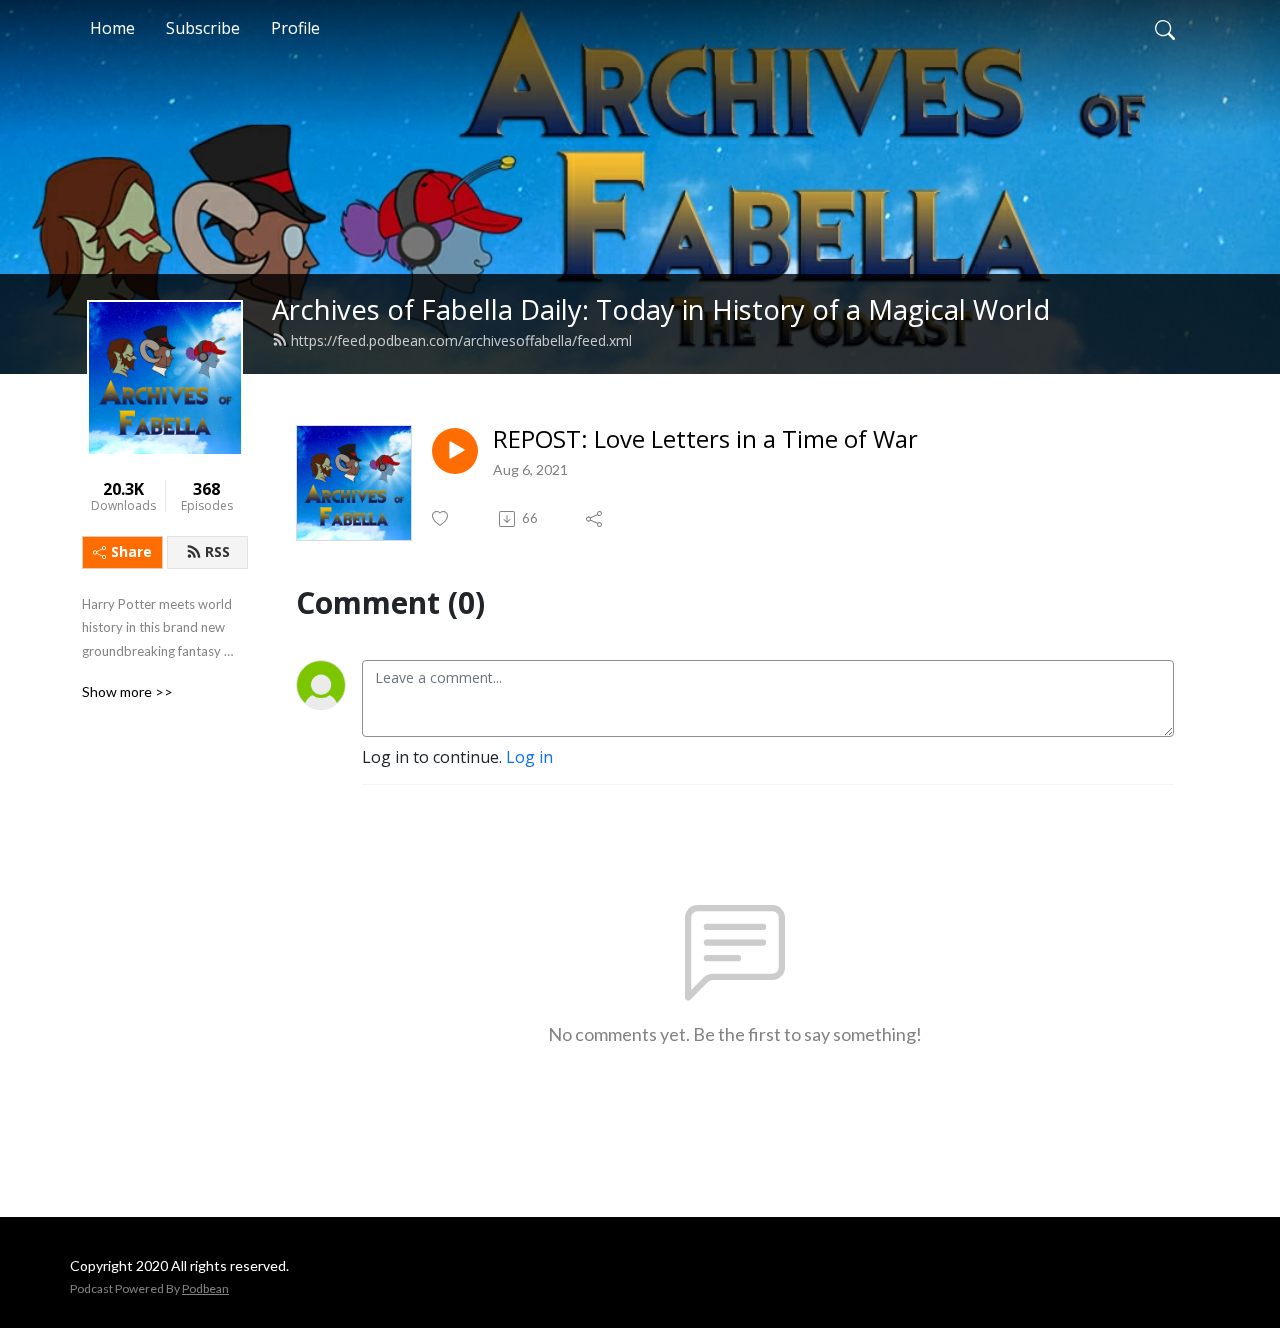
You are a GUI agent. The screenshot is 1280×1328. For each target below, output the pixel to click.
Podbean (205, 1288)
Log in (529, 757)
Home (112, 28)
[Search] (1165, 28)
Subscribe (203, 28)
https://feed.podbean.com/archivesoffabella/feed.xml (461, 340)
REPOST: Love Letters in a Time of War (705, 439)
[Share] (595, 519)
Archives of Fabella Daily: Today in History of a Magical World (661, 309)
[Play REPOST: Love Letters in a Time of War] (455, 451)
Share (131, 551)
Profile (295, 28)
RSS (217, 551)
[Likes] (441, 518)
